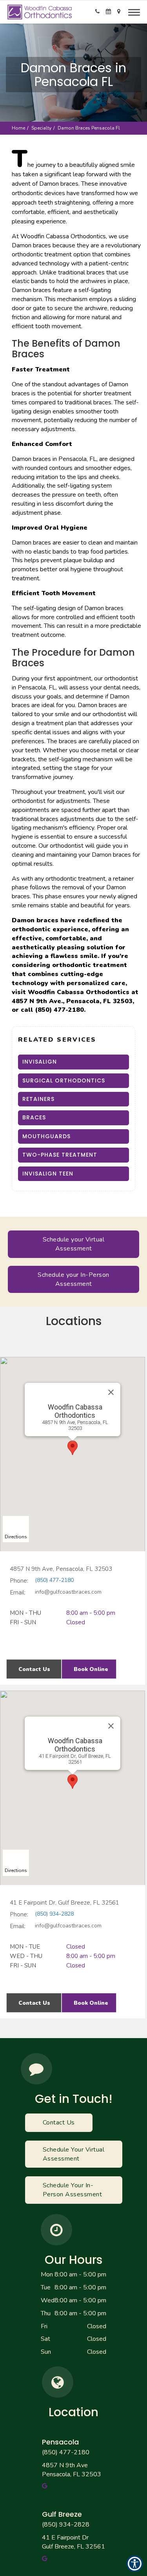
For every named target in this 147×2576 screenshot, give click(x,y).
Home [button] (18, 128)
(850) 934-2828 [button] (66, 2525)
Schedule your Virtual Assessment (74, 1244)
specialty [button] (41, 128)
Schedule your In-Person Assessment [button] (73, 1279)
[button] (97, 12)
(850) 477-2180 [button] (66, 2452)
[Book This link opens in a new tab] (108, 12)
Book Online (91, 1669)
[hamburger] (137, 11)
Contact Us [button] (34, 1669)
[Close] (111, 1392)
